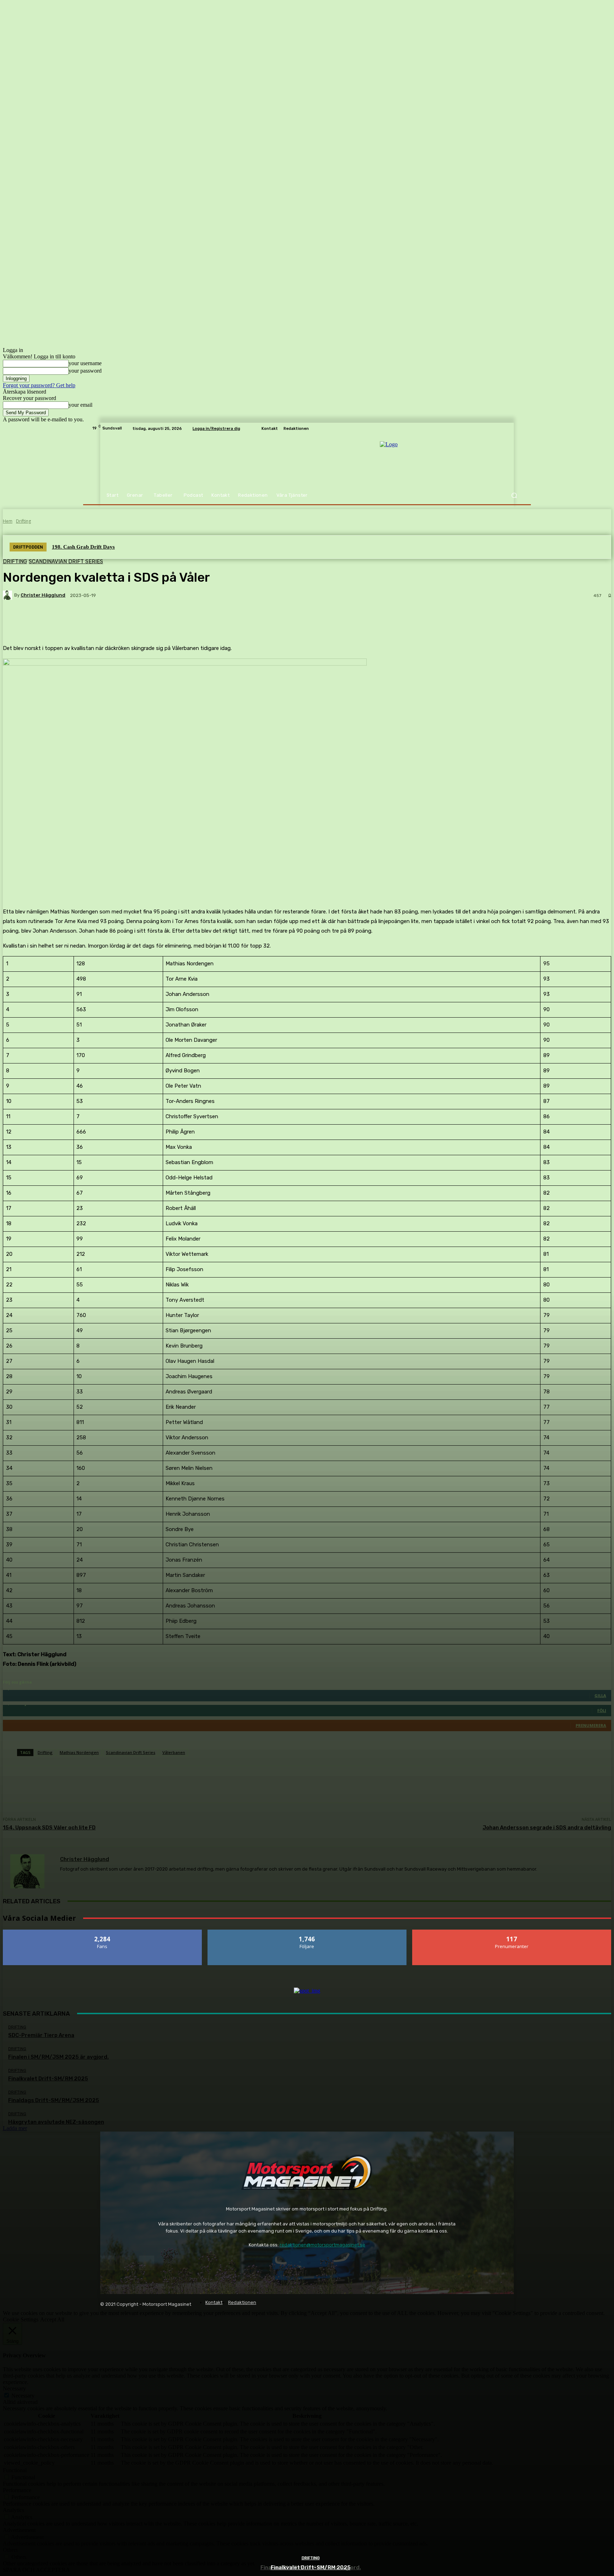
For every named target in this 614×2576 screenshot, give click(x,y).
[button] (514, 495)
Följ (307, 1932)
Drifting (311, 2558)
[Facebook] (107, 2263)
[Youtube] (147, 2263)
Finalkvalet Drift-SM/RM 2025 (311, 2567)
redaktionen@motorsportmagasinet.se (322, 2245)
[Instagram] (127, 2263)
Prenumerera (512, 1932)
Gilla (103, 1932)
